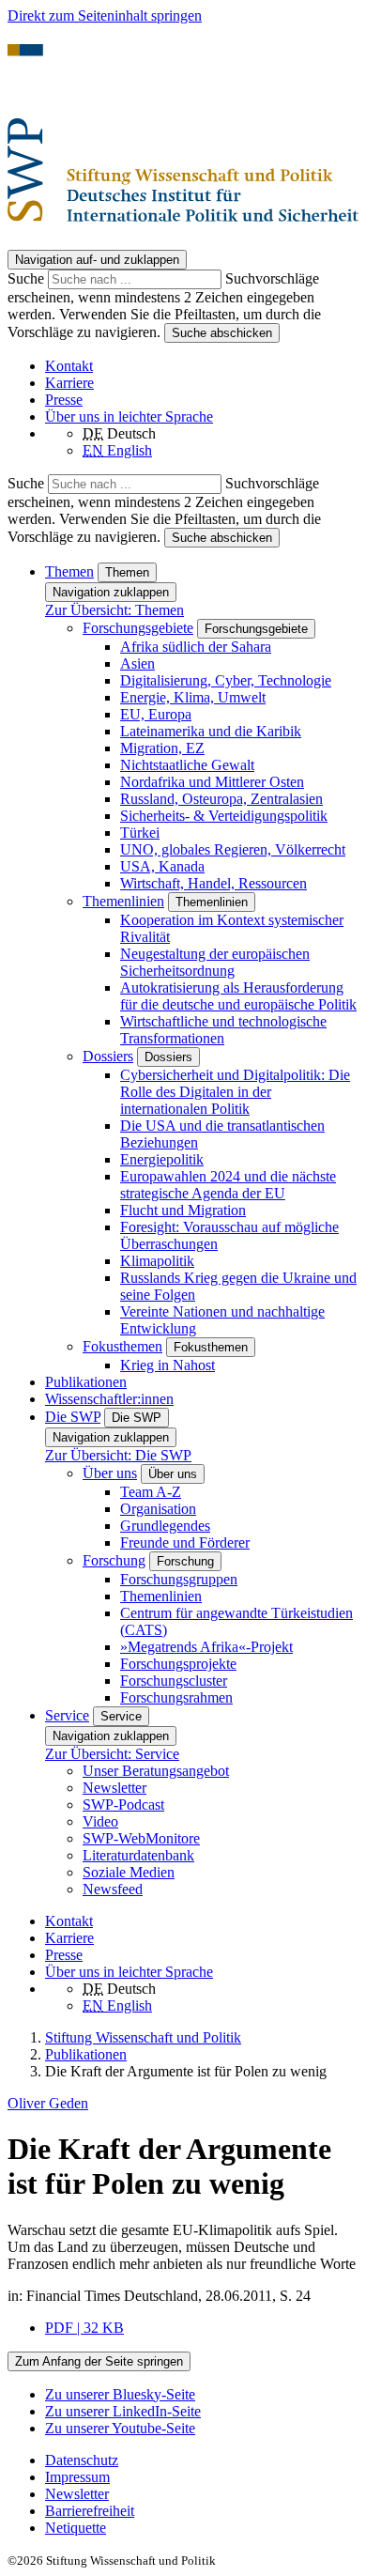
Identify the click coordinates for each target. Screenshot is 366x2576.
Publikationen (86, 1382)
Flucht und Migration (183, 1210)
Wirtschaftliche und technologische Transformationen (223, 1030)
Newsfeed (113, 1889)
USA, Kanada (162, 866)
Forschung (114, 1560)
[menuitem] (202, 2460)
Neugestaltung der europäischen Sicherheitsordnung (215, 962)
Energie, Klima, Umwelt (193, 697)
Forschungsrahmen (176, 1697)
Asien (137, 663)
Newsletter (114, 1788)
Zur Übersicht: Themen (114, 610)
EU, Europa (156, 714)
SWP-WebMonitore (141, 1838)
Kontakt (69, 366)
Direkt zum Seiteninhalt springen (105, 15)
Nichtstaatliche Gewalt (187, 765)
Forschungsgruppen (179, 1579)
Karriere (69, 383)
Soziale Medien (129, 1872)
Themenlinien (123, 901)
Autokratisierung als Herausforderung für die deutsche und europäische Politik (238, 996)
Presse (64, 400)
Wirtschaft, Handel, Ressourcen (213, 883)
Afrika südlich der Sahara (196, 647)
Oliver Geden (48, 2103)
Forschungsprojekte (178, 1664)
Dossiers (108, 1056)
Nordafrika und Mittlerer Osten (212, 782)
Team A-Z (151, 1492)
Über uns (110, 1473)
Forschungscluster (174, 1681)
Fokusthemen (122, 1346)
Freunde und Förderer (185, 1543)
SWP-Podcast (123, 1805)
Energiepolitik (162, 1159)
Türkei (140, 833)
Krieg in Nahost (168, 1365)
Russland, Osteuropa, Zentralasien (221, 799)
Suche (28, 278)
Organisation (158, 1509)
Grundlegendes (165, 1526)
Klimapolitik (157, 1261)
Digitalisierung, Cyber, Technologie (226, 680)
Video (100, 1821)
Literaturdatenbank (138, 1855)
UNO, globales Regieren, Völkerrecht (233, 849)
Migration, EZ (162, 748)
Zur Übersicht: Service (112, 1754)
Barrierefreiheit (90, 2511)
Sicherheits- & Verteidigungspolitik (224, 816)
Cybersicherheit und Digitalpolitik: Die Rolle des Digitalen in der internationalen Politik (235, 1092)
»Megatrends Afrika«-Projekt (206, 1647)
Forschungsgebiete (138, 628)
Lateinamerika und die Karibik (211, 731)
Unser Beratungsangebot (156, 1771)
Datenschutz (82, 2460)
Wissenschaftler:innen (109, 1399)
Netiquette (76, 2528)
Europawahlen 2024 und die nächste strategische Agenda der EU (228, 1185)
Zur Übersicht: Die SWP (118, 1455)
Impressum (77, 2477)
